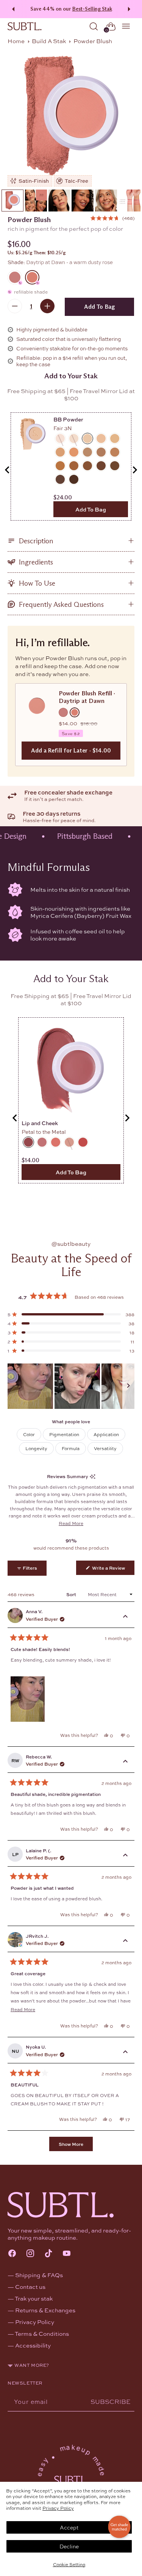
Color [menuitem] (29, 1434)
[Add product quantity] (47, 306)
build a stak (49, 41)
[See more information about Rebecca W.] (125, 1762)
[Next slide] (134, 470)
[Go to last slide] (8, 470)
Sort (72, 1594)
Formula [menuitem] (71, 1448)
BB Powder (68, 419)
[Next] (130, 9)
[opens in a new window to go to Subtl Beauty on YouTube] (67, 2254)
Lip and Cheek (40, 1123)
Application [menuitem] (106, 1434)
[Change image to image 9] (83, 201)
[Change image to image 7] (36, 201)
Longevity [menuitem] (36, 1448)
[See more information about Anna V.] (125, 1617)
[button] (112, 218)
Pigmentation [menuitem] (64, 1434)
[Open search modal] (94, 26)
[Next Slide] (128, 1386)
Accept (69, 2527)
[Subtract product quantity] (15, 306)
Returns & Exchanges (45, 2310)
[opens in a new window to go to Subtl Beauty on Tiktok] (48, 2254)
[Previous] (12, 9)
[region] (71, 1386)
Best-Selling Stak (92, 9)
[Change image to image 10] (106, 201)
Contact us (30, 2287)
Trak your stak (34, 2298)
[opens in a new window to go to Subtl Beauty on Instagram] (30, 2254)
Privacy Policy (58, 2508)
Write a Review (113, 1569)
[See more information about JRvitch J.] (125, 1941)
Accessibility (33, 2345)
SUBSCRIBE (111, 2401)
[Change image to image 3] (12, 201)
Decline (69, 2546)
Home (16, 41)
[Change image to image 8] (59, 201)
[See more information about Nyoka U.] (125, 2052)
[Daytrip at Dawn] (71, 117)
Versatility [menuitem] (105, 1448)
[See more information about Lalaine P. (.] (125, 1856)
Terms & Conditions (42, 2333)
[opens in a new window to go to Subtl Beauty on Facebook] (12, 2254)
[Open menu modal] (126, 26)
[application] (119, 2527)
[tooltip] (93, 1476)
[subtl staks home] (25, 26)
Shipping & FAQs (39, 2275)
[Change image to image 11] (130, 201)
